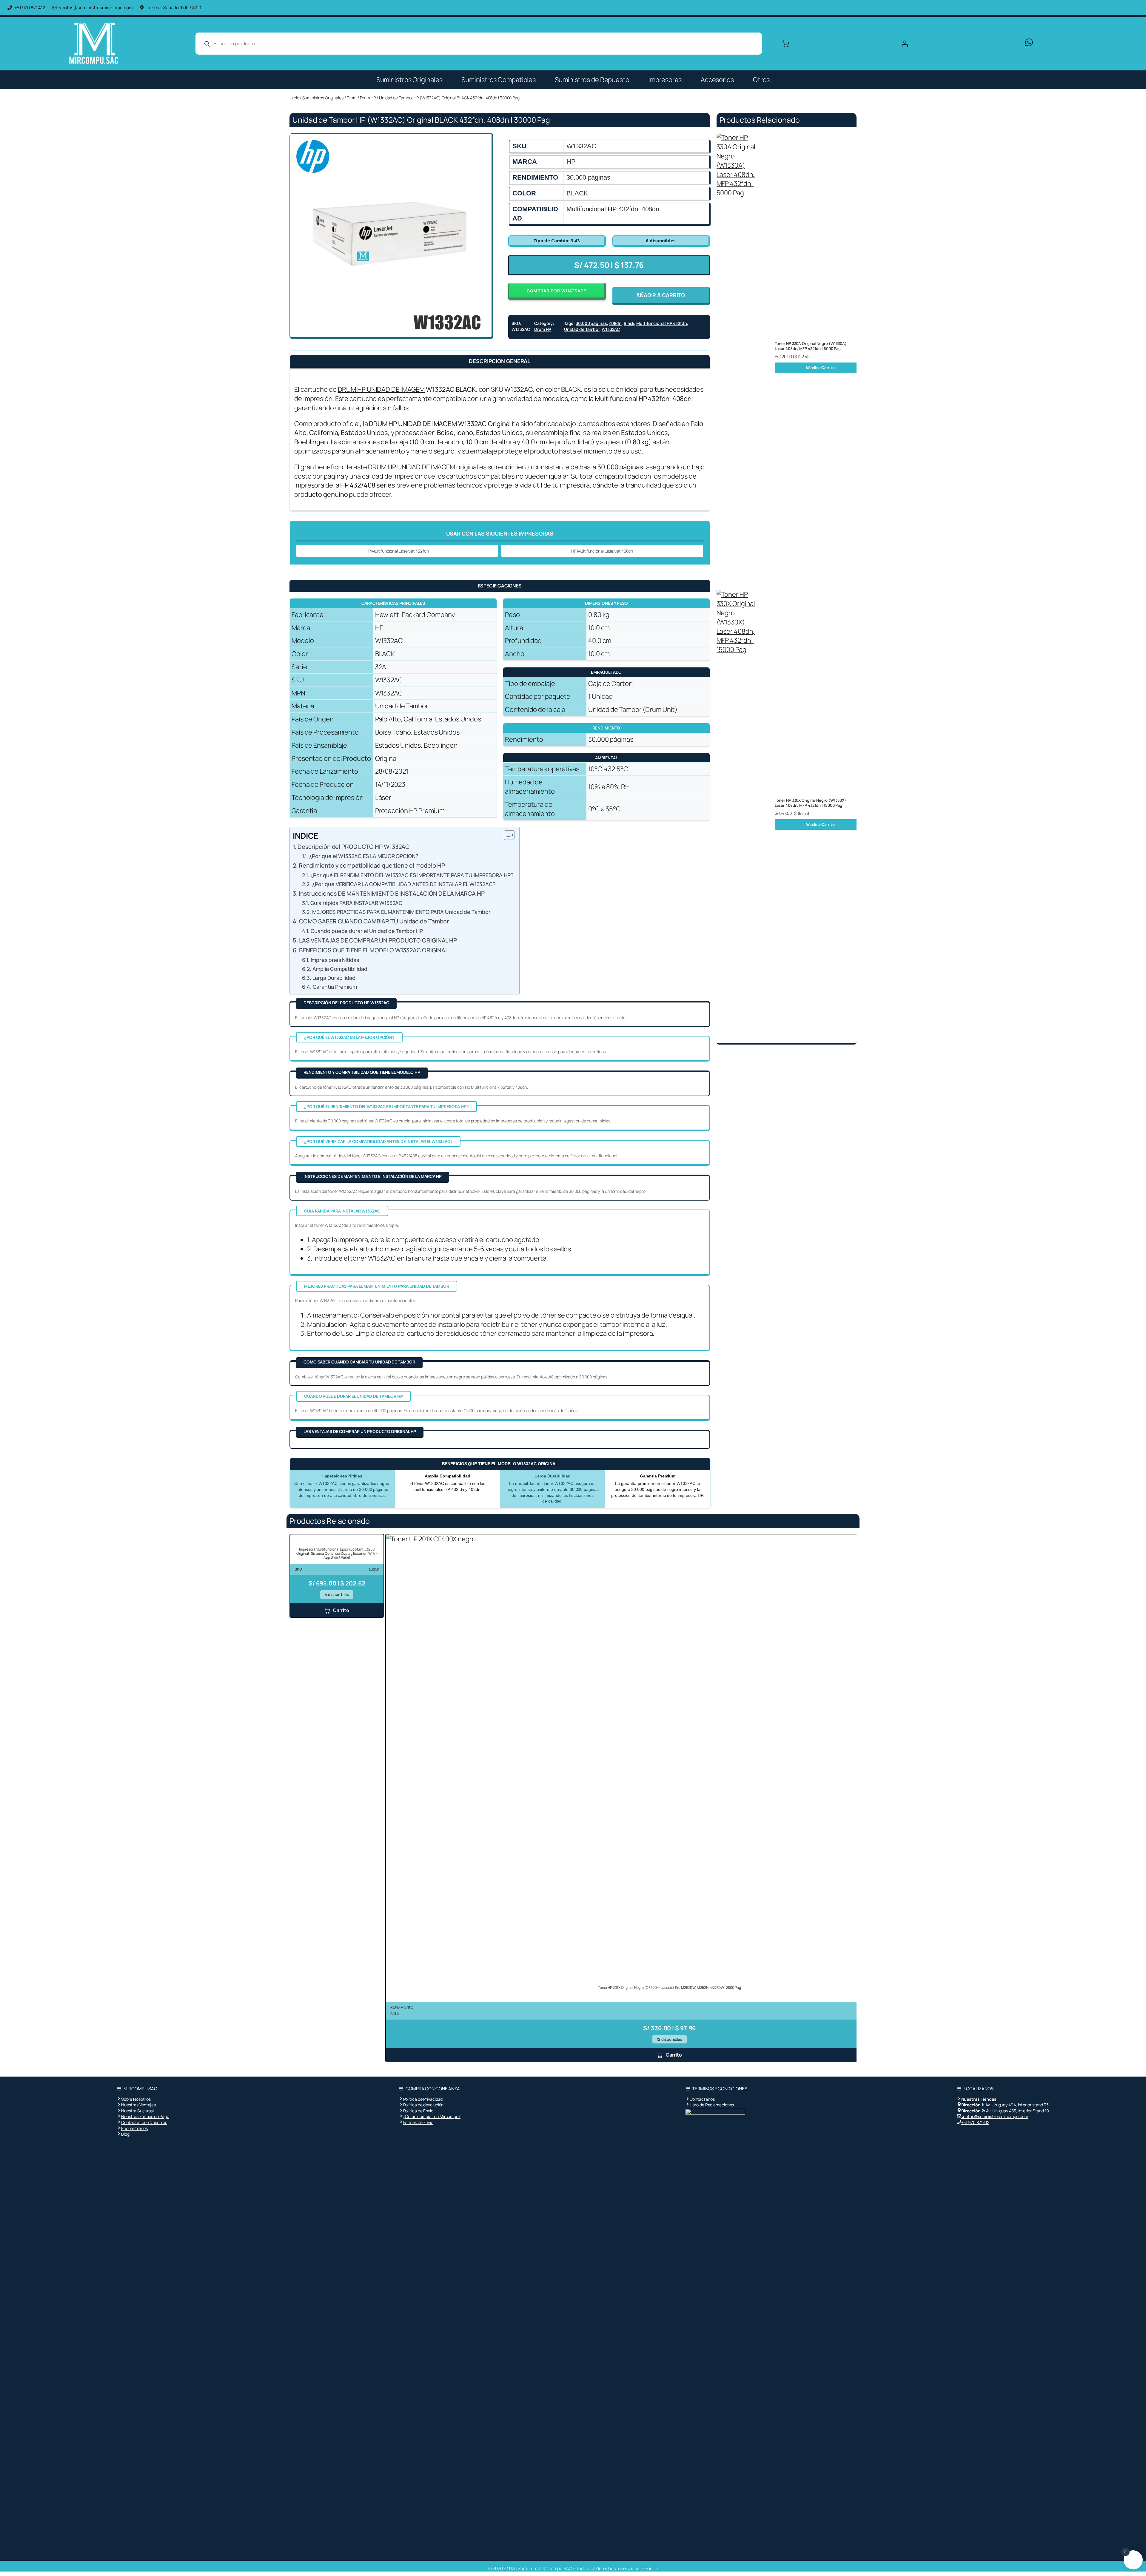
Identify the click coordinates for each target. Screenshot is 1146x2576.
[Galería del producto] (391, 234)
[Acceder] (957, 44)
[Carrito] (786, 44)
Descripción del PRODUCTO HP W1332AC (353, 847)
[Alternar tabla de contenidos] (506, 835)
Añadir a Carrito (820, 368)
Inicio (294, 98)
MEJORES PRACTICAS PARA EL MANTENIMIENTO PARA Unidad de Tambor (401, 912)
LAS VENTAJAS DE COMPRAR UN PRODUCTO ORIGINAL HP (378, 940)
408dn (616, 323)
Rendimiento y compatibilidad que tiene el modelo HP (372, 865)
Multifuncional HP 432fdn (662, 323)
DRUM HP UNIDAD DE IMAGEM (381, 389)
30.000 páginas (591, 323)
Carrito (341, 1610)
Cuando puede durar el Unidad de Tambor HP (367, 931)
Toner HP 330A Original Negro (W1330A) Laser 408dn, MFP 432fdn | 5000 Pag (811, 346)
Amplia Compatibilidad (340, 969)
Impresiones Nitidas (335, 960)
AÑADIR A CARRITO (661, 295)
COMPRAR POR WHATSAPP (557, 291)
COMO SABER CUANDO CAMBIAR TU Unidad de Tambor (374, 921)
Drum (352, 98)
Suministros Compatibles (499, 80)
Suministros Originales (409, 80)
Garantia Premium (335, 987)
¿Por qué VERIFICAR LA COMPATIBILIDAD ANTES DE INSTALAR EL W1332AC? (404, 884)
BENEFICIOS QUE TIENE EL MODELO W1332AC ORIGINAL (374, 950)
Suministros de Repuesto (592, 80)
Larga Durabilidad (334, 978)
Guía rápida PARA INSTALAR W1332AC (356, 903)
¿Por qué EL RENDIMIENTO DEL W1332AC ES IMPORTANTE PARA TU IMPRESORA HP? (412, 875)
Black (629, 323)
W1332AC (611, 329)
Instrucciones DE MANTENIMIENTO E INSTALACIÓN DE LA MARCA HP (392, 893)
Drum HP (368, 98)
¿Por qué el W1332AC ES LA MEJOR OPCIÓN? (364, 856)
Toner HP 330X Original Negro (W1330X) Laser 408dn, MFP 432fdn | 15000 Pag (810, 803)
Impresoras (665, 80)
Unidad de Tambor (582, 329)
